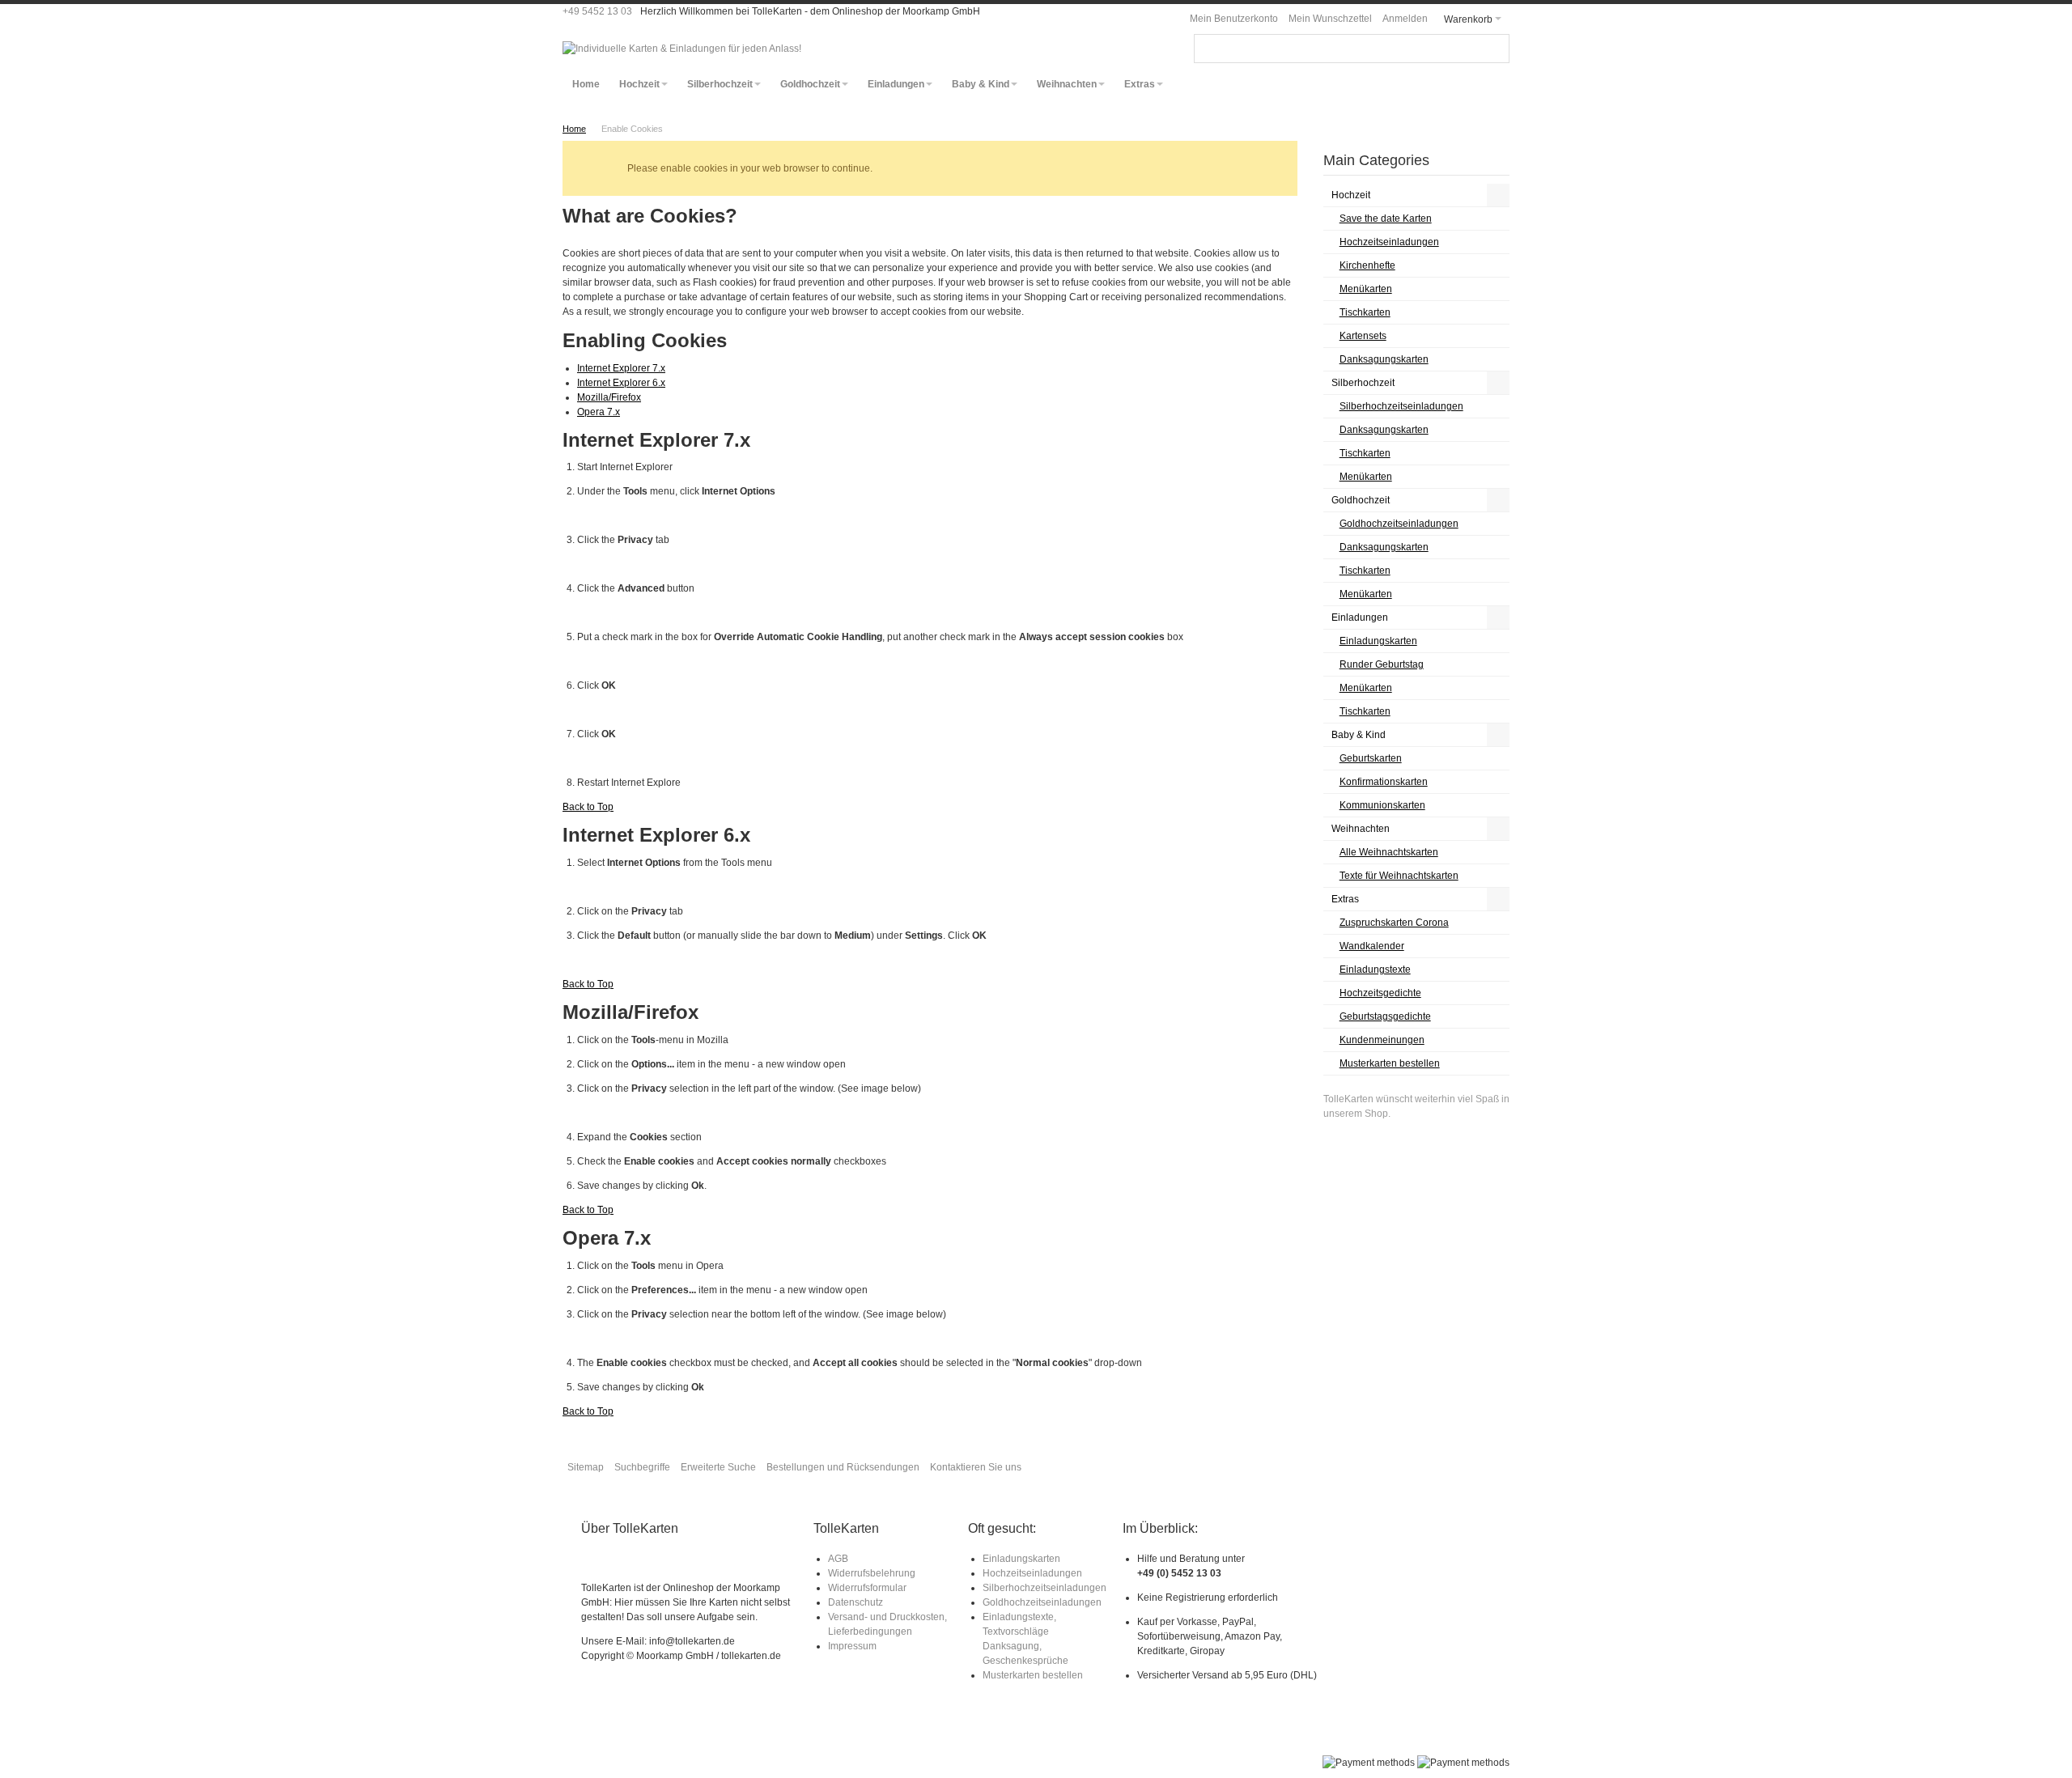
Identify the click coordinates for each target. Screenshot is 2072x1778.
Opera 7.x (599, 412)
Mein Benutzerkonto (1234, 19)
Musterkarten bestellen (1033, 1675)
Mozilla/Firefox (609, 397)
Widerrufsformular (867, 1588)
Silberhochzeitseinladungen (1044, 1588)
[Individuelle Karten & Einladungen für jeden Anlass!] (682, 49)
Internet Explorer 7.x (621, 368)
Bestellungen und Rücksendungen (843, 1467)
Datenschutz (856, 1602)
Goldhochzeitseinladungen (1042, 1602)
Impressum (852, 1646)
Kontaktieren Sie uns (976, 1467)
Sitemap (586, 1467)
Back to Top (588, 807)
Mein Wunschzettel (1330, 19)
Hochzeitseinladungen (1032, 1573)
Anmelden (1405, 19)
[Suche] (1495, 49)
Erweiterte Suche (718, 1467)
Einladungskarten (1021, 1559)
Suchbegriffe (642, 1467)
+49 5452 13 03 (597, 11)
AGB (838, 1559)
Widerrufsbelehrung (872, 1573)
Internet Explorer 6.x (621, 383)
